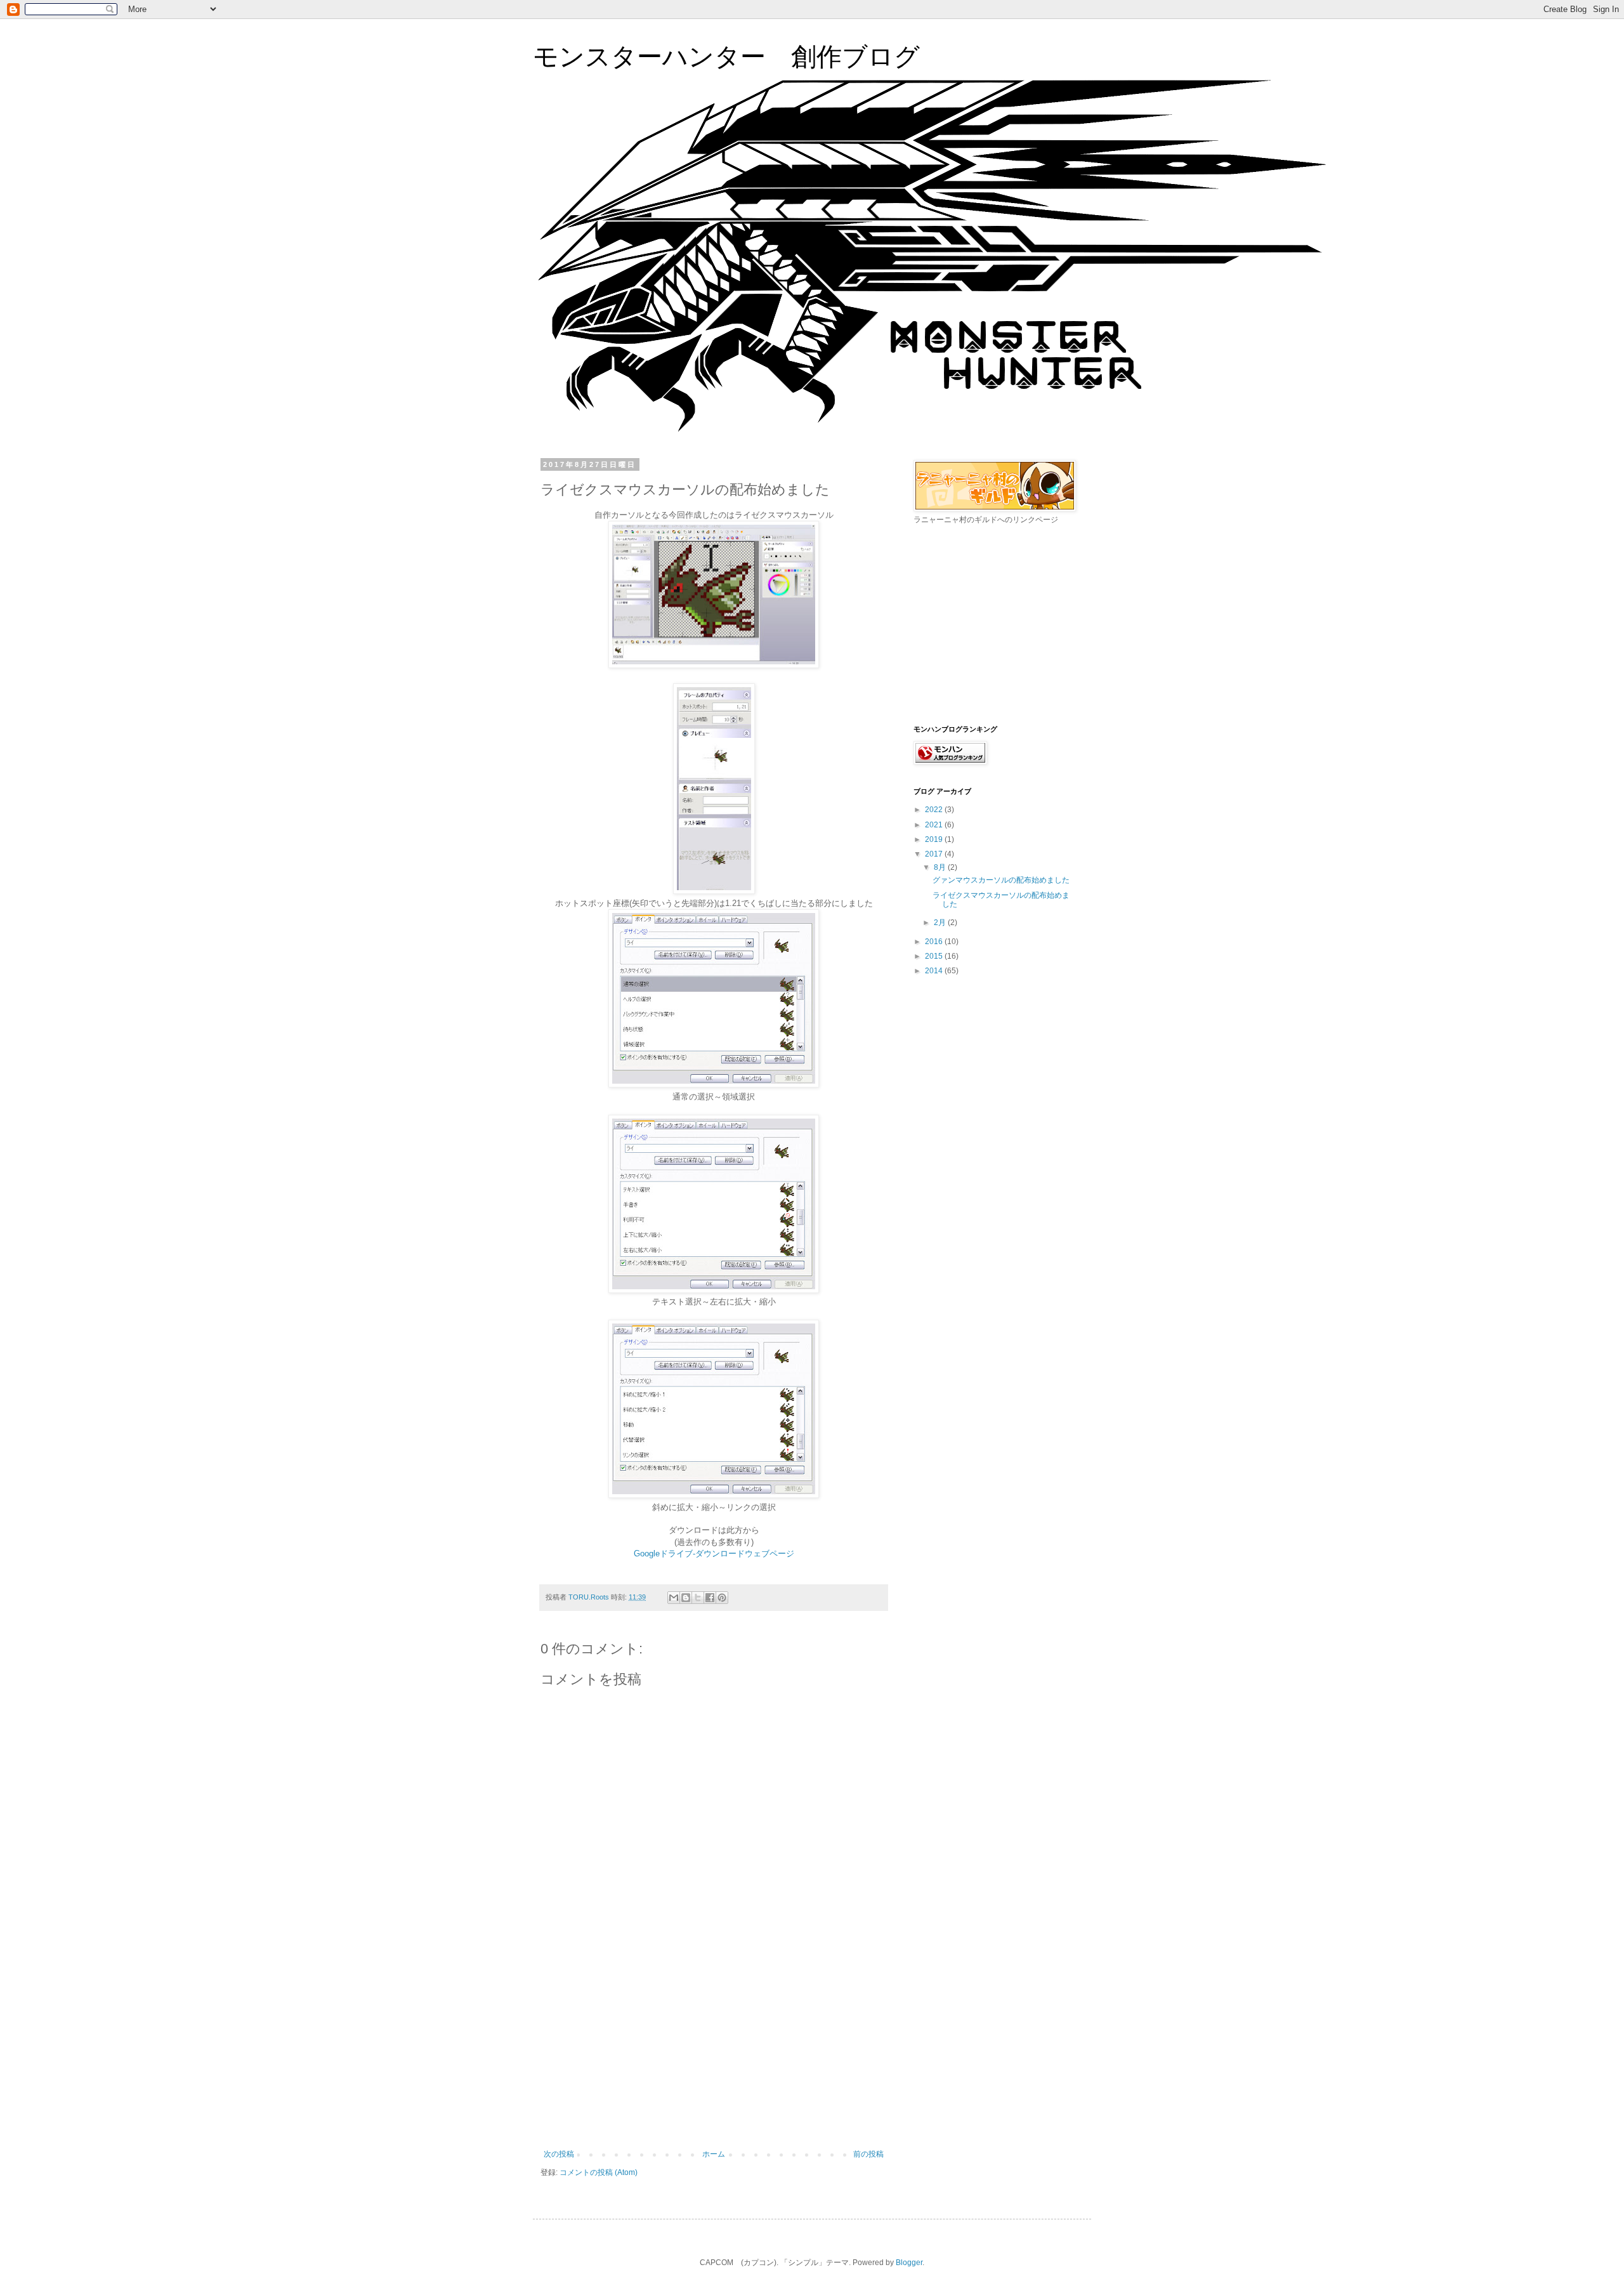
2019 (935, 839)
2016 (935, 942)
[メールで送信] (674, 1598)
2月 (941, 923)
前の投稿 (868, 2154)
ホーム (714, 2154)
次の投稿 (559, 2154)
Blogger (909, 2263)
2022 (935, 810)
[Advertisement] (714, 2054)
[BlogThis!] (686, 1598)
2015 (935, 956)
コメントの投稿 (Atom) (599, 2172)
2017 (935, 854)
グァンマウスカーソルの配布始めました (1001, 880)
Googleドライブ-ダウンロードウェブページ (714, 1554)
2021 (935, 825)
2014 (935, 971)
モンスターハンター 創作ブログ (726, 56)
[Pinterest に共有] (722, 1598)
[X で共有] (698, 1598)
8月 (941, 867)
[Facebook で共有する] (710, 1598)
